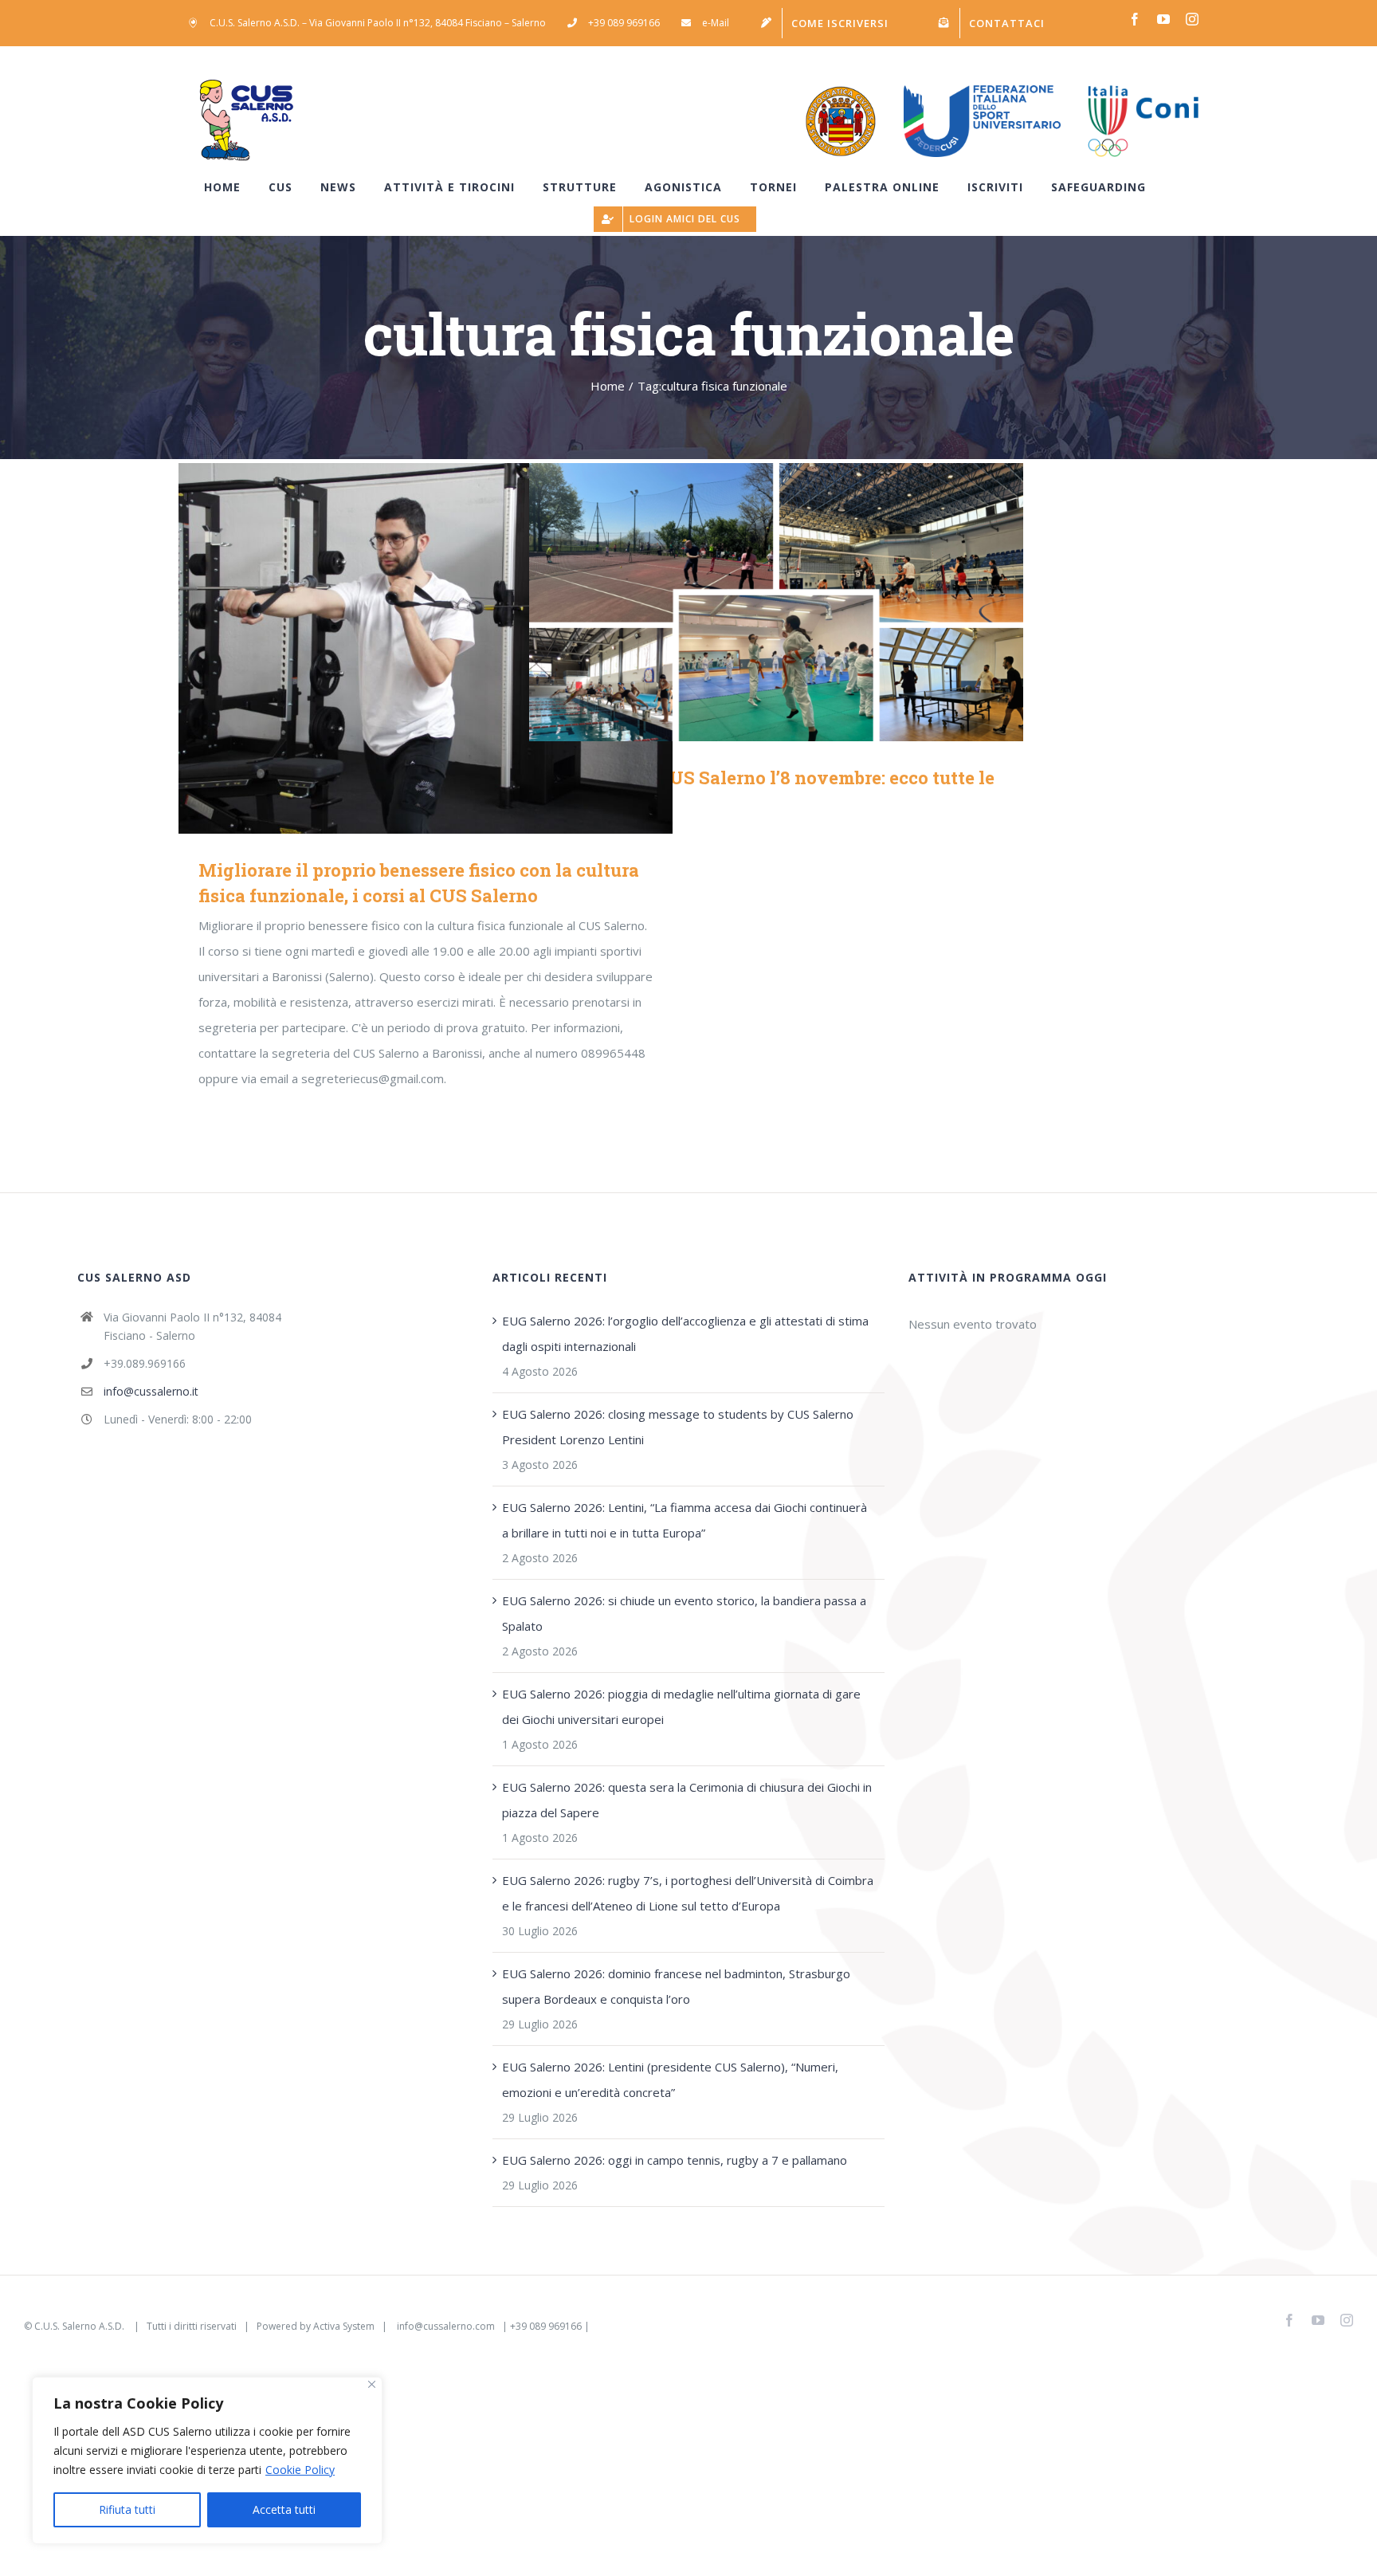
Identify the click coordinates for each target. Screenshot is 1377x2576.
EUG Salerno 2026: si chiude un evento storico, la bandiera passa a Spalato (684, 1613)
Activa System (344, 2326)
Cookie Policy (300, 2470)
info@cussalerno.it (151, 1391)
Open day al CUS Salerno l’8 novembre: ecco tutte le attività (753, 602)
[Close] (372, 2384)
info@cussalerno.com (446, 2326)
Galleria (449, 648)
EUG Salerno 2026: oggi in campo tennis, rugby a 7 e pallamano (675, 2160)
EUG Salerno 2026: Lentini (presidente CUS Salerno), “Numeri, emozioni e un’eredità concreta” (670, 2079)
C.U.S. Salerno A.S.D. (80, 2326)
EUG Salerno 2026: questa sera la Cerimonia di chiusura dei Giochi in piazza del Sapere (687, 1800)
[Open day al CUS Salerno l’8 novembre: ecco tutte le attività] (776, 602)
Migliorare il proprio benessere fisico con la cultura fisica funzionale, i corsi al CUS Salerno (403, 648)
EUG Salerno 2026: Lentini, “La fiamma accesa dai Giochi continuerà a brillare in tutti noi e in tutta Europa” (685, 1520)
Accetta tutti (284, 2509)
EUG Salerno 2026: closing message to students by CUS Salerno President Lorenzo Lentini (678, 1427)
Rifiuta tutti (127, 2509)
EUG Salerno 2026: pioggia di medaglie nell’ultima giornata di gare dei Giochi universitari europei (681, 1706)
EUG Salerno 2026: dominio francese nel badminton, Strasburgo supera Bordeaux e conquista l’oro (676, 1986)
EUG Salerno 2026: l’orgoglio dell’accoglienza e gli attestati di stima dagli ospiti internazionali (685, 1333)
